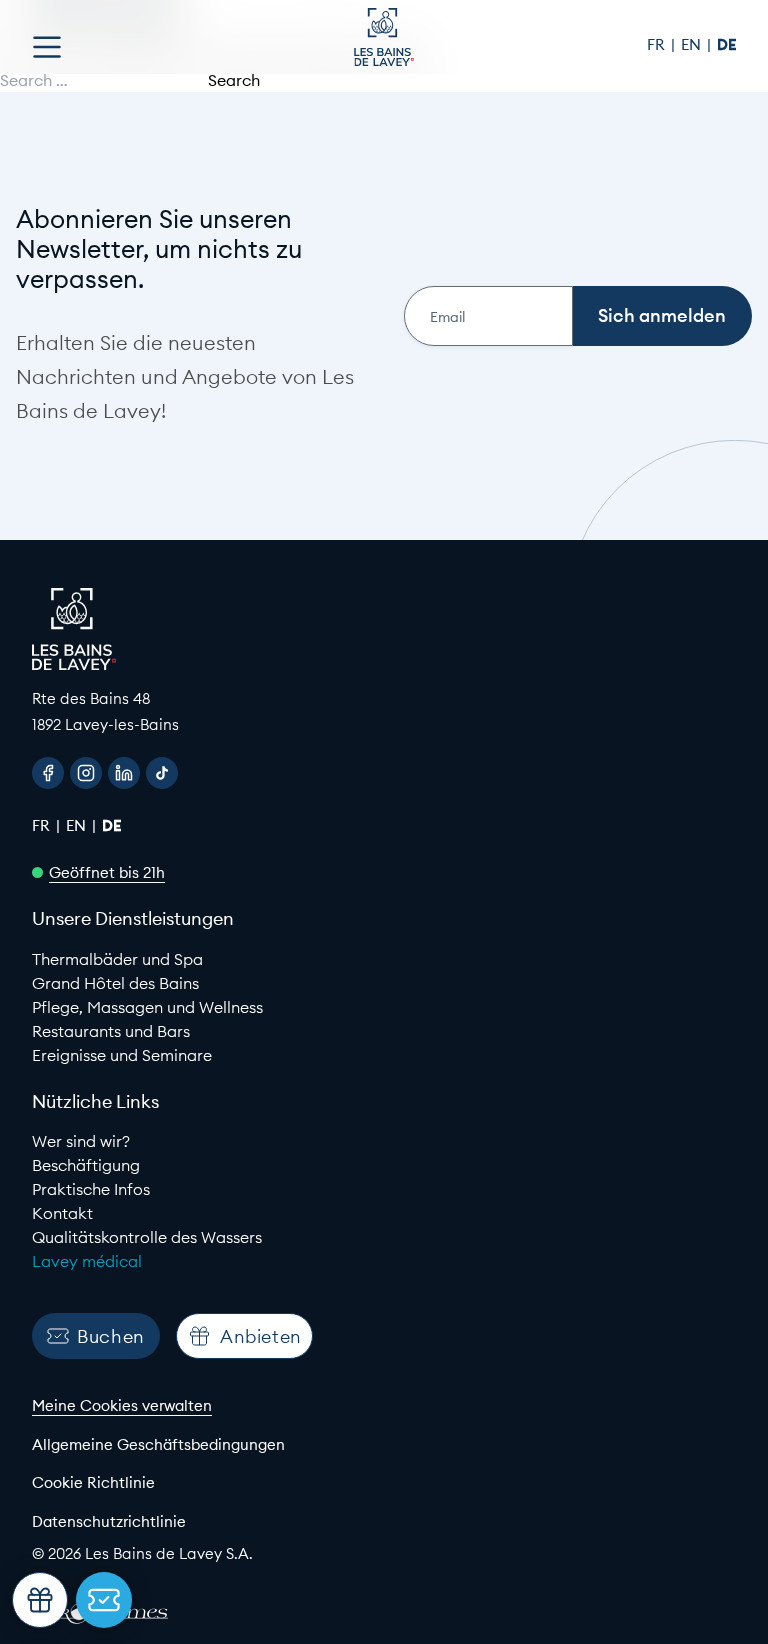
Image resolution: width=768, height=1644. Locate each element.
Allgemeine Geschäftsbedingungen (158, 1444)
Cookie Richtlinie (93, 1482)
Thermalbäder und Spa (117, 959)
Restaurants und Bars (111, 1031)
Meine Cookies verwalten (122, 1405)
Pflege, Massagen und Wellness (147, 1007)
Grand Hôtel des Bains (115, 983)
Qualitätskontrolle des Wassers (147, 1237)
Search (234, 80)
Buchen (111, 1336)
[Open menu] (47, 47)
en (693, 44)
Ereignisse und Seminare (122, 1055)
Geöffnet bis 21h (107, 872)
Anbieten (261, 1336)
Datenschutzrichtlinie (109, 1521)
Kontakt (62, 1213)
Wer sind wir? (81, 1141)
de (726, 44)
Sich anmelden (662, 315)
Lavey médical (87, 1261)
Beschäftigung (86, 1165)
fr (658, 44)
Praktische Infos (91, 1189)
